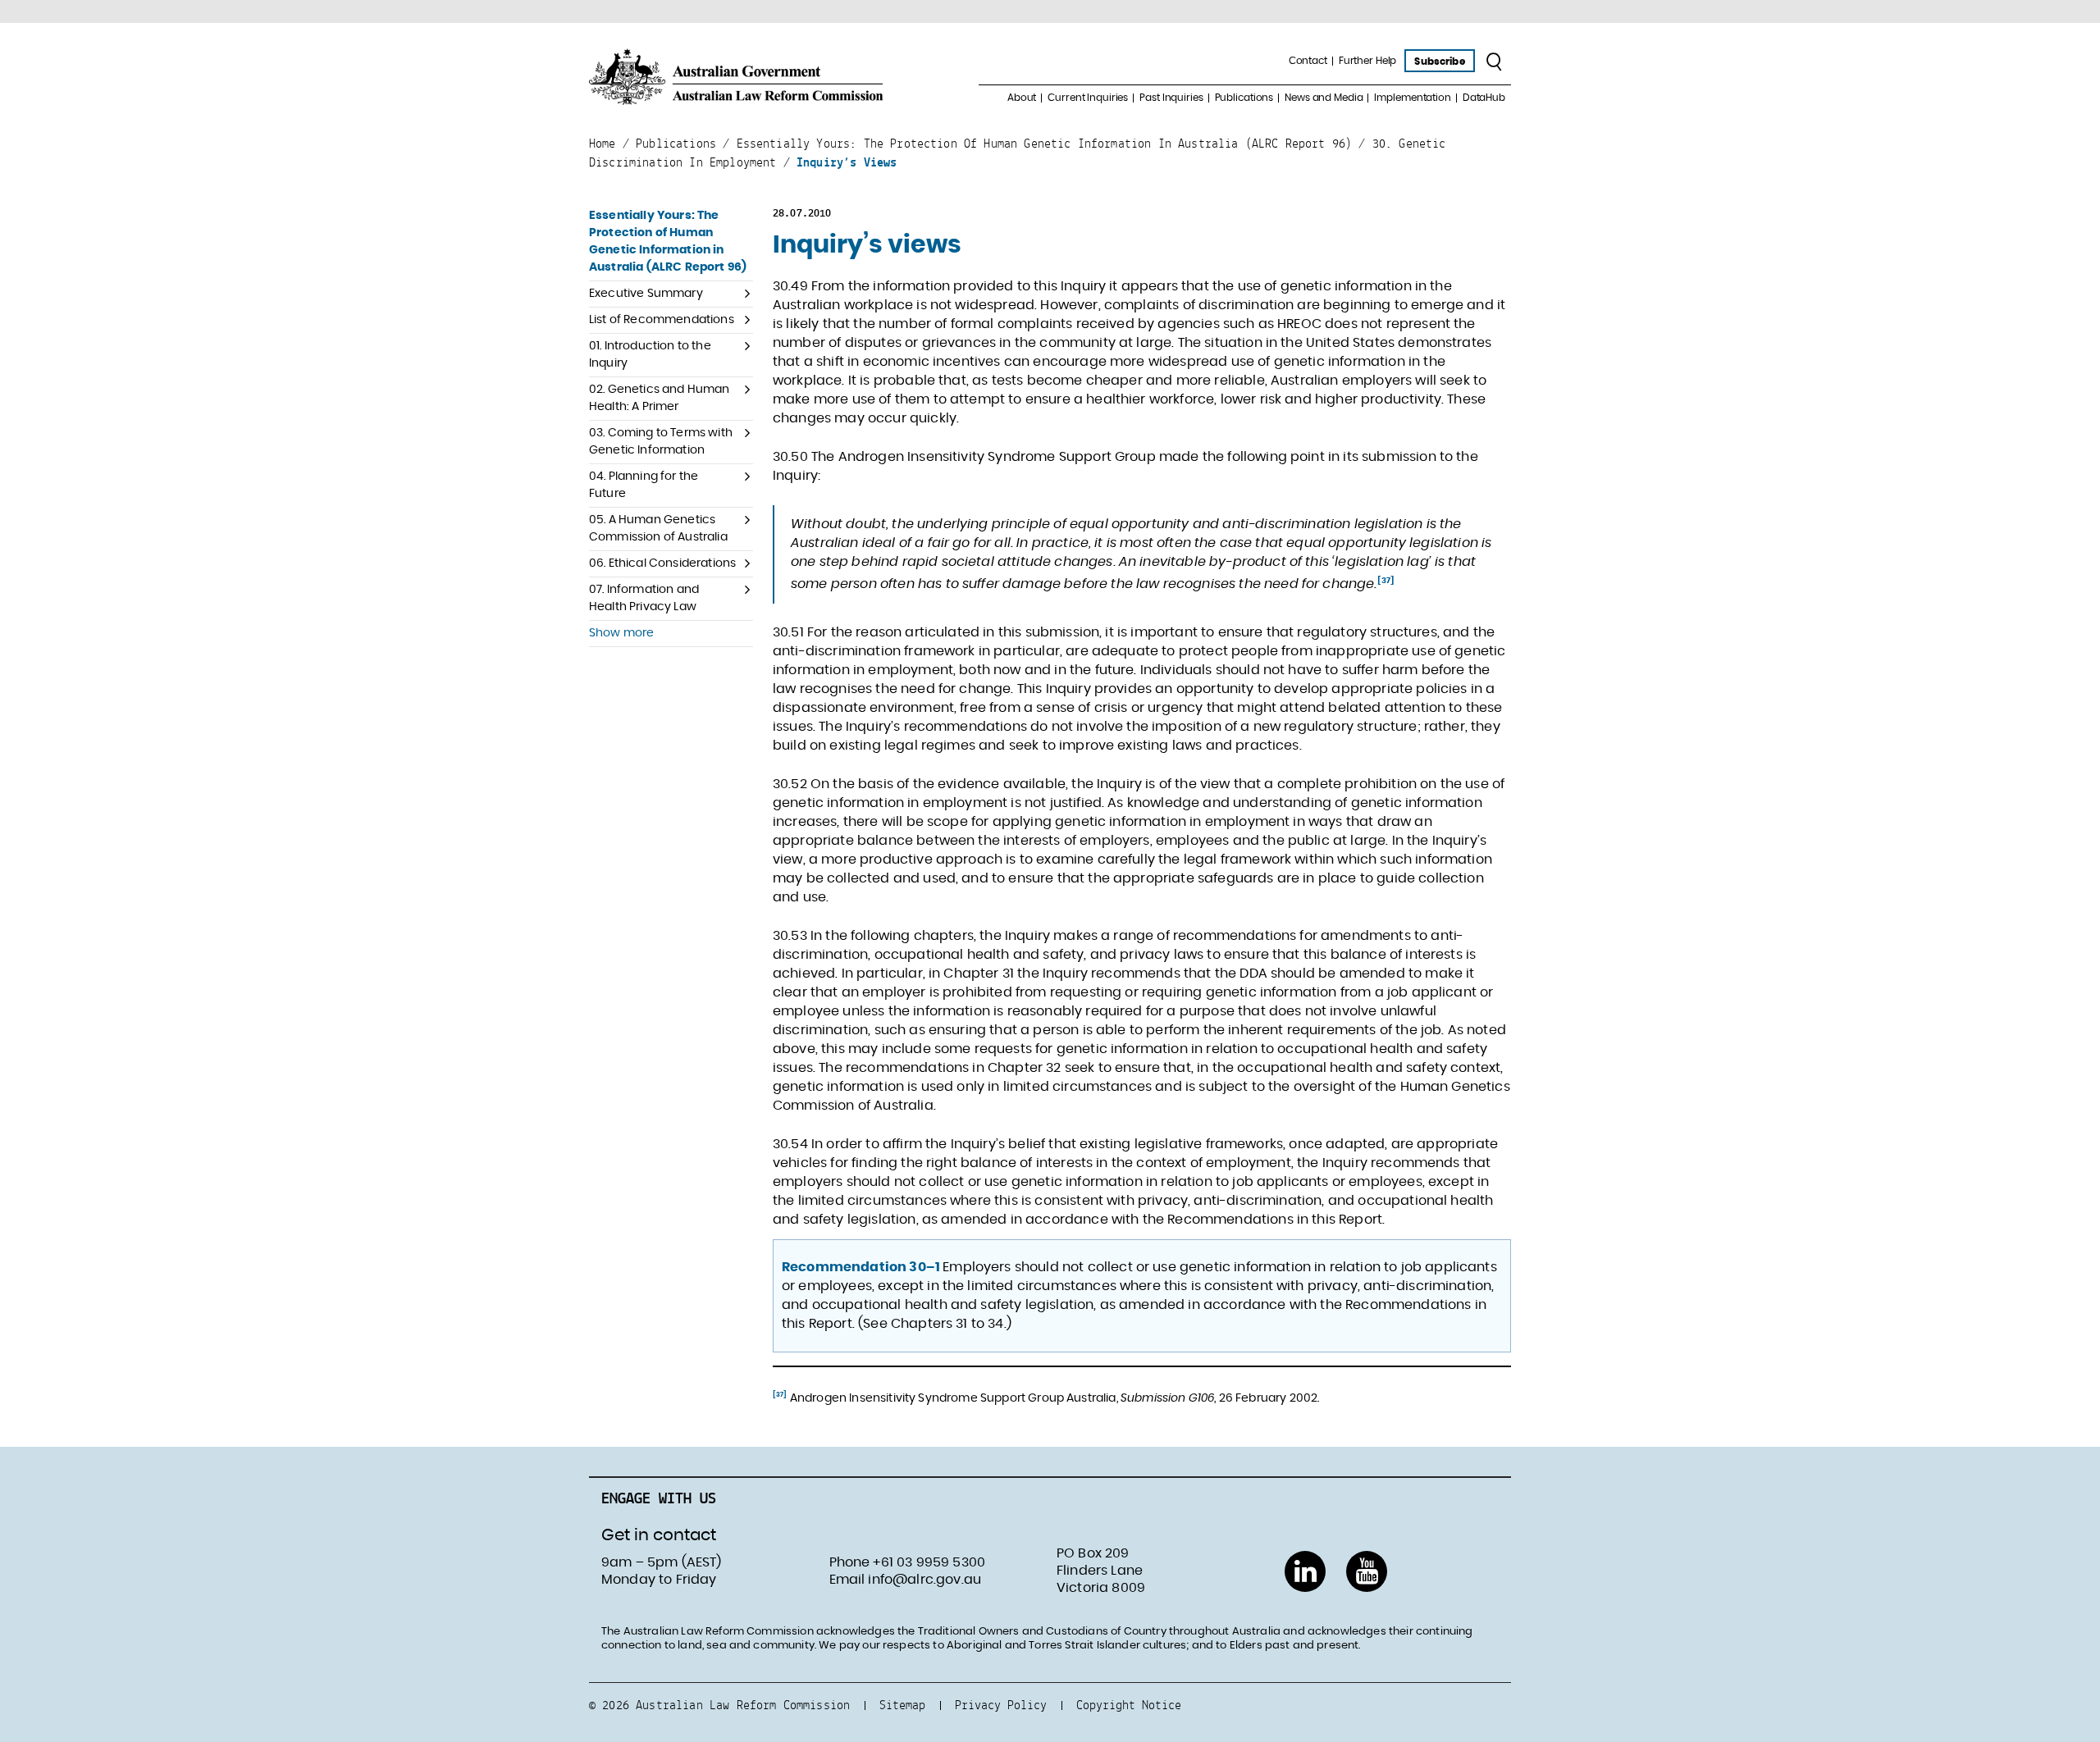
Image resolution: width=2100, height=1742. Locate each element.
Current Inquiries (1088, 98)
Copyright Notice (1129, 1705)
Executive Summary (646, 294)
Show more (621, 633)
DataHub (1484, 98)
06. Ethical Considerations (662, 563)
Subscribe (1439, 62)
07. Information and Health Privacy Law (644, 598)
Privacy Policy (1001, 1705)
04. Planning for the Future (644, 485)
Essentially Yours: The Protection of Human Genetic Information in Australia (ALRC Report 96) (668, 242)
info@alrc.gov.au (924, 1580)
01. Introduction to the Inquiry (650, 355)
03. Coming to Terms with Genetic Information (661, 442)
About (1022, 98)
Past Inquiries (1171, 98)
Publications (1244, 98)
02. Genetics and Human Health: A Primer (660, 398)
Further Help (1368, 61)
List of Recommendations (662, 320)
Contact (1308, 61)
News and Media (1324, 98)
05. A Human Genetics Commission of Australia (658, 529)
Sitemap (902, 1705)
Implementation (1412, 98)
